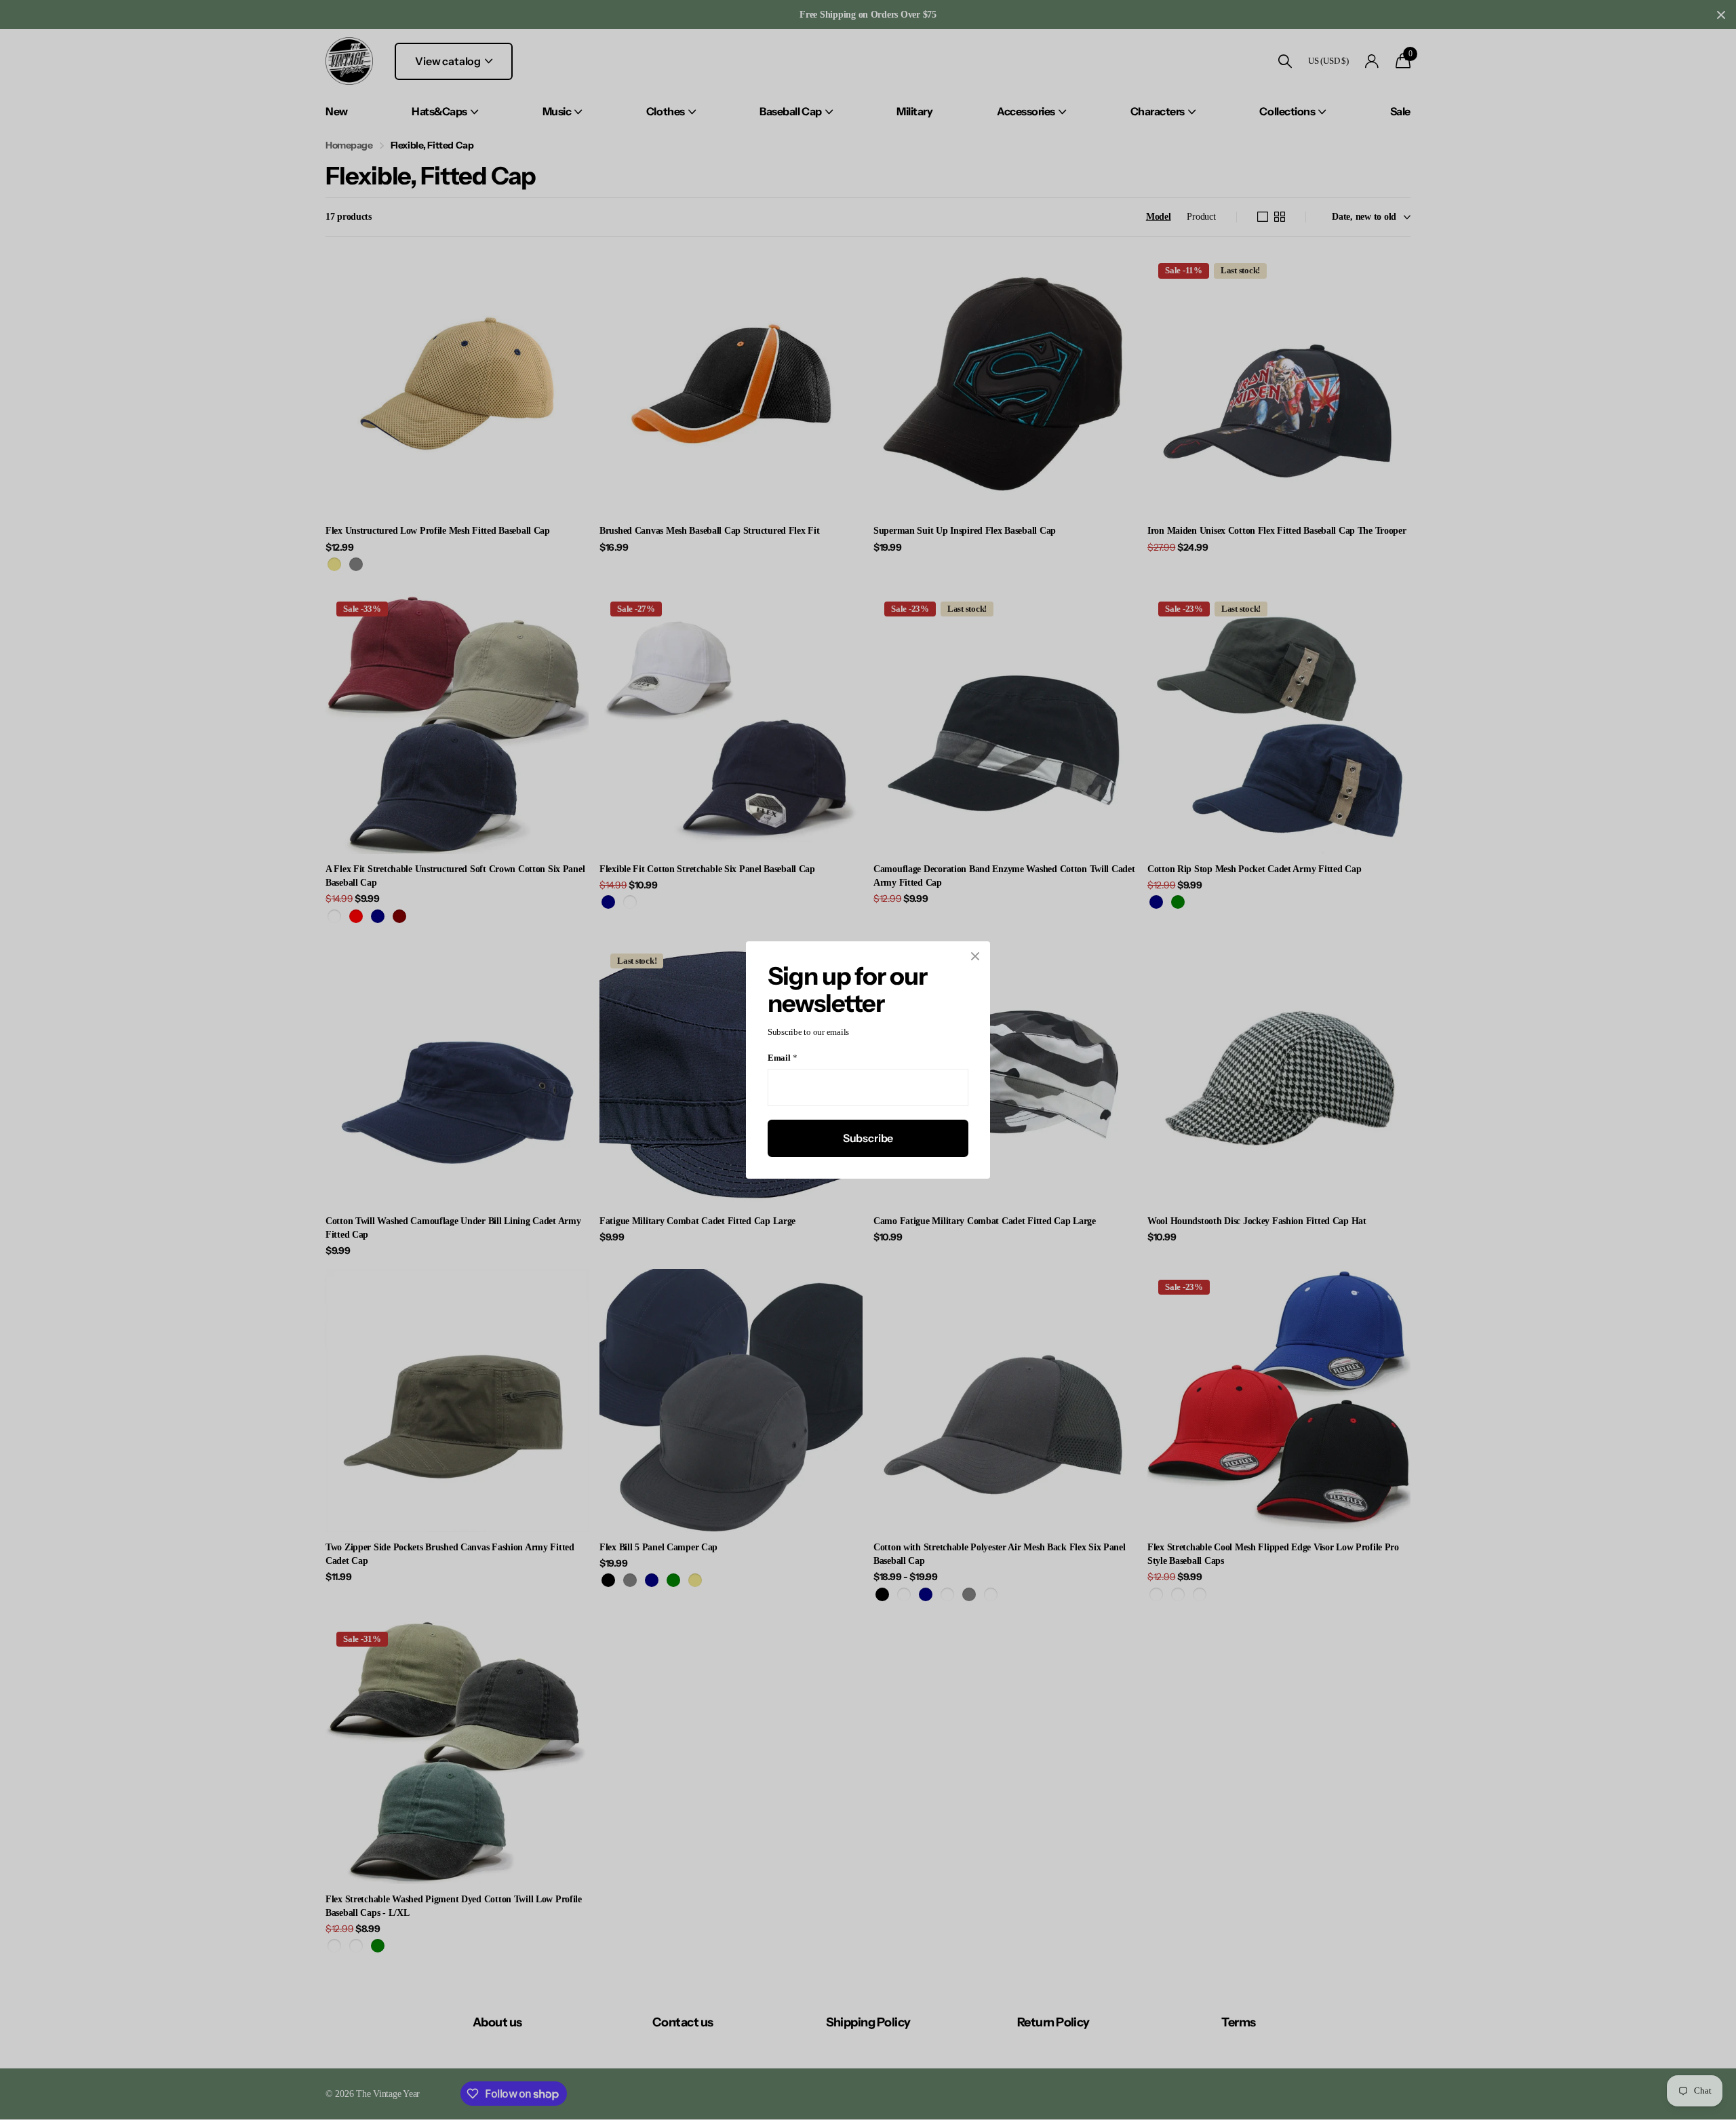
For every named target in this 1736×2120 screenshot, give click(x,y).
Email (782, 1058)
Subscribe (868, 1138)
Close (975, 956)
